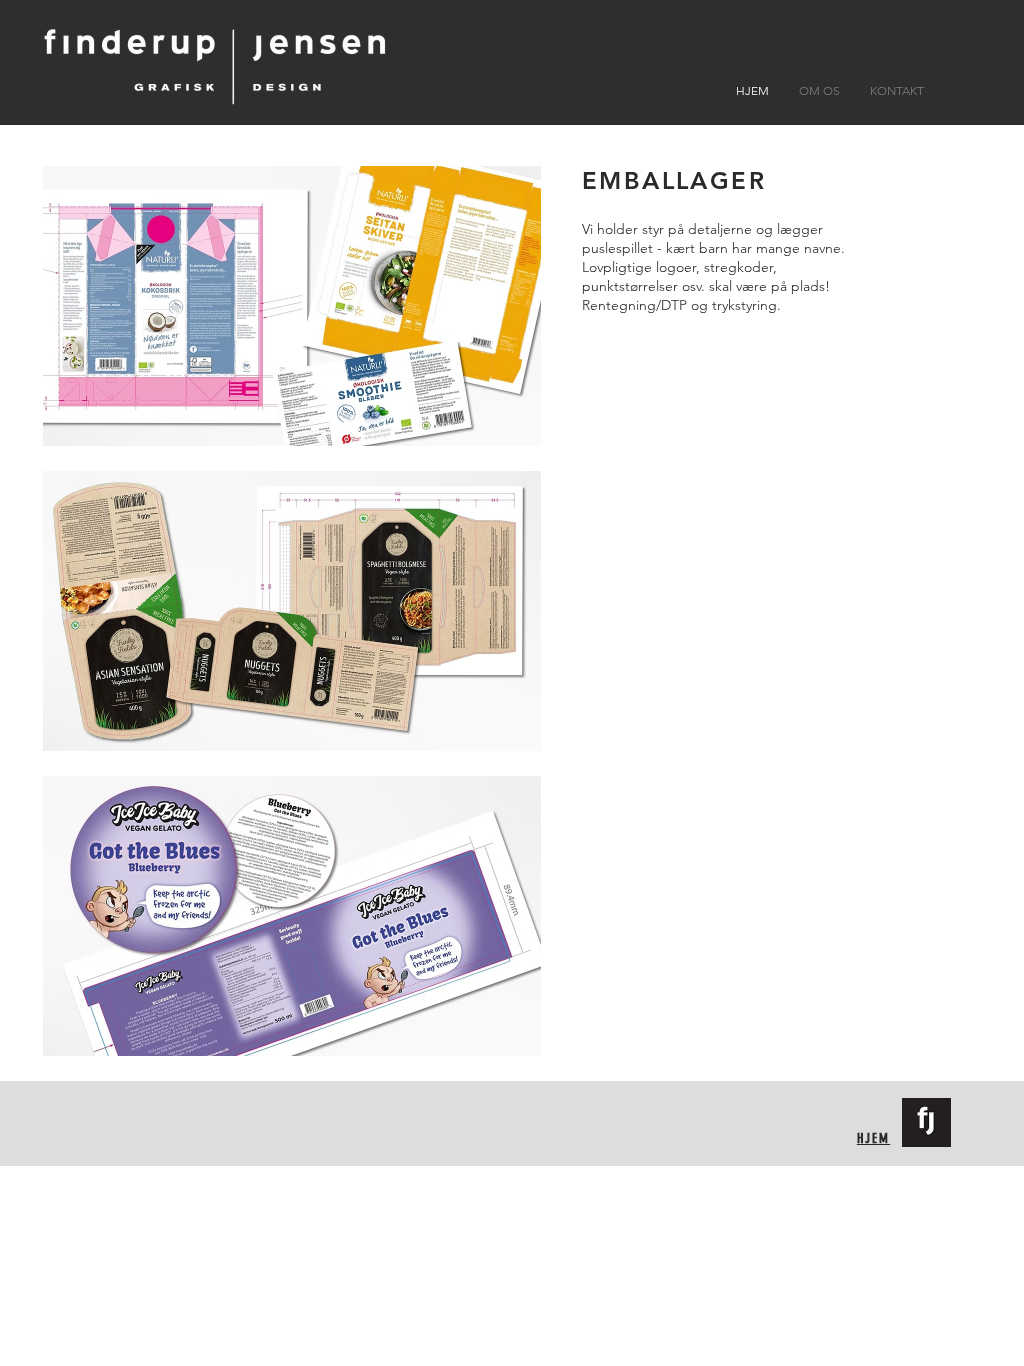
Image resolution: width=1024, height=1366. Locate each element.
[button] (291, 306)
